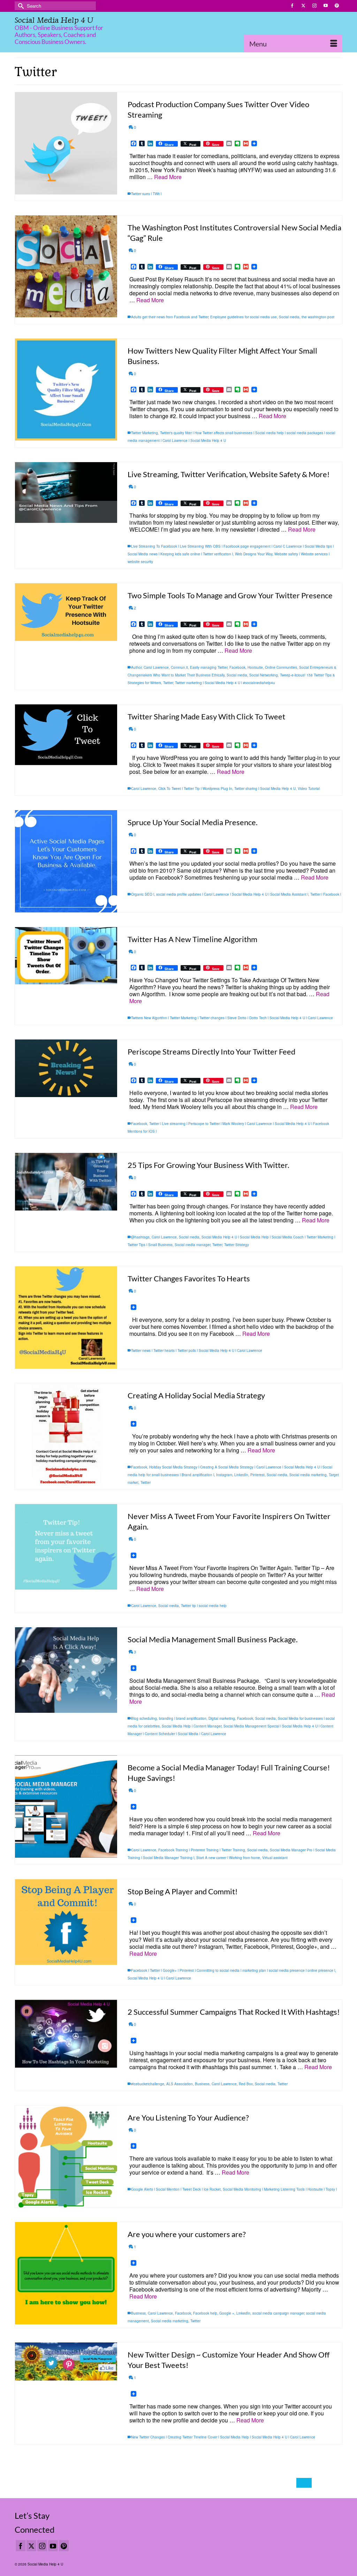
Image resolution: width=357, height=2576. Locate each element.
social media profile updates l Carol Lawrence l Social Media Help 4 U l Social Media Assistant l (232, 894)
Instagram (224, 1475)
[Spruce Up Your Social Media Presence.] (66, 861)
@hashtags (140, 1237)
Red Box (246, 2084)
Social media (289, 317)
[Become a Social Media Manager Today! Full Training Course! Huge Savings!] (66, 1807)
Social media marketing (308, 1475)
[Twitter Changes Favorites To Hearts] (66, 1317)
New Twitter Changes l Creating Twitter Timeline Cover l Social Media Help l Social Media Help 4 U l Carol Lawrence (223, 2437)
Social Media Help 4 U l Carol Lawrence (159, 1978)
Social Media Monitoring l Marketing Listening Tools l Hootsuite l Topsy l (280, 2189)
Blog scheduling (144, 1718)
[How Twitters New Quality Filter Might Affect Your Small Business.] (66, 390)
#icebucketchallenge (148, 2084)
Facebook (237, 667)
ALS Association (180, 2084)
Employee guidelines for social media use (244, 317)
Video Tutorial (309, 789)
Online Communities (281, 667)
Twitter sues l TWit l (146, 194)
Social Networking (264, 675)
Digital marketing (222, 1718)
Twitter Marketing (145, 433)
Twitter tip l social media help (204, 1606)
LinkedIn (241, 1475)
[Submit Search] (20, 6)
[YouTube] (53, 2546)
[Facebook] (21, 2546)
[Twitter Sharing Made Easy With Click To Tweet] (66, 735)
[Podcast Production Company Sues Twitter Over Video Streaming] (66, 143)
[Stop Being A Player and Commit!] (66, 1922)
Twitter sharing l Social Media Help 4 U (265, 789)
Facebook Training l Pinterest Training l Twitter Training (202, 1850)
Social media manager (192, 1245)
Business (202, 2084)
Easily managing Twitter (209, 667)
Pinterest (257, 1475)
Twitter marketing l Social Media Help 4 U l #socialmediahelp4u (225, 683)
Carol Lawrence (156, 667)
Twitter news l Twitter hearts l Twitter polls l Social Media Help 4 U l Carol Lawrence (197, 1350)
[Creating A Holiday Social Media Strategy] (66, 1436)
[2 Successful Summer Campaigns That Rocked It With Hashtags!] (66, 2034)
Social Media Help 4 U (54, 20)
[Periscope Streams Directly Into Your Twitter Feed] (66, 1068)
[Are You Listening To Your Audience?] (66, 2157)
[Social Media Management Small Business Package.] (66, 1670)
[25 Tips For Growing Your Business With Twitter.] (66, 1182)
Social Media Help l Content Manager (192, 1726)
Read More (168, 177)
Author (136, 667)
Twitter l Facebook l (326, 894)
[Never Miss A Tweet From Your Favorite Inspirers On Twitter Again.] (66, 1547)
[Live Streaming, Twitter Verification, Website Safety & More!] (66, 493)
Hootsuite (255, 667)
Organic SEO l (143, 894)
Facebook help (205, 2313)
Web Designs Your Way (254, 554)
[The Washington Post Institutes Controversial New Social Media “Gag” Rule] (66, 267)
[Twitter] (31, 2546)
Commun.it (179, 667)
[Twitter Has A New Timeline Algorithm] (66, 956)
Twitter (168, 683)
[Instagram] (42, 2546)
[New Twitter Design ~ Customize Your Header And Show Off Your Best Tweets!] (66, 2362)
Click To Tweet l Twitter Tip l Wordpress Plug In (195, 789)
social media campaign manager (278, 2313)
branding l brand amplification (183, 1718)
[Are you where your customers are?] (66, 2273)
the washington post (318, 317)
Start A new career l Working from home (228, 1858)
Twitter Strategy (237, 1245)
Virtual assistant (275, 1858)
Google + (227, 2313)
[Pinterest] (64, 2546)
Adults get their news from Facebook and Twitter (170, 317)
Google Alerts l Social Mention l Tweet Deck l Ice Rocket (176, 2189)
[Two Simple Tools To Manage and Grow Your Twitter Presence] (66, 612)
